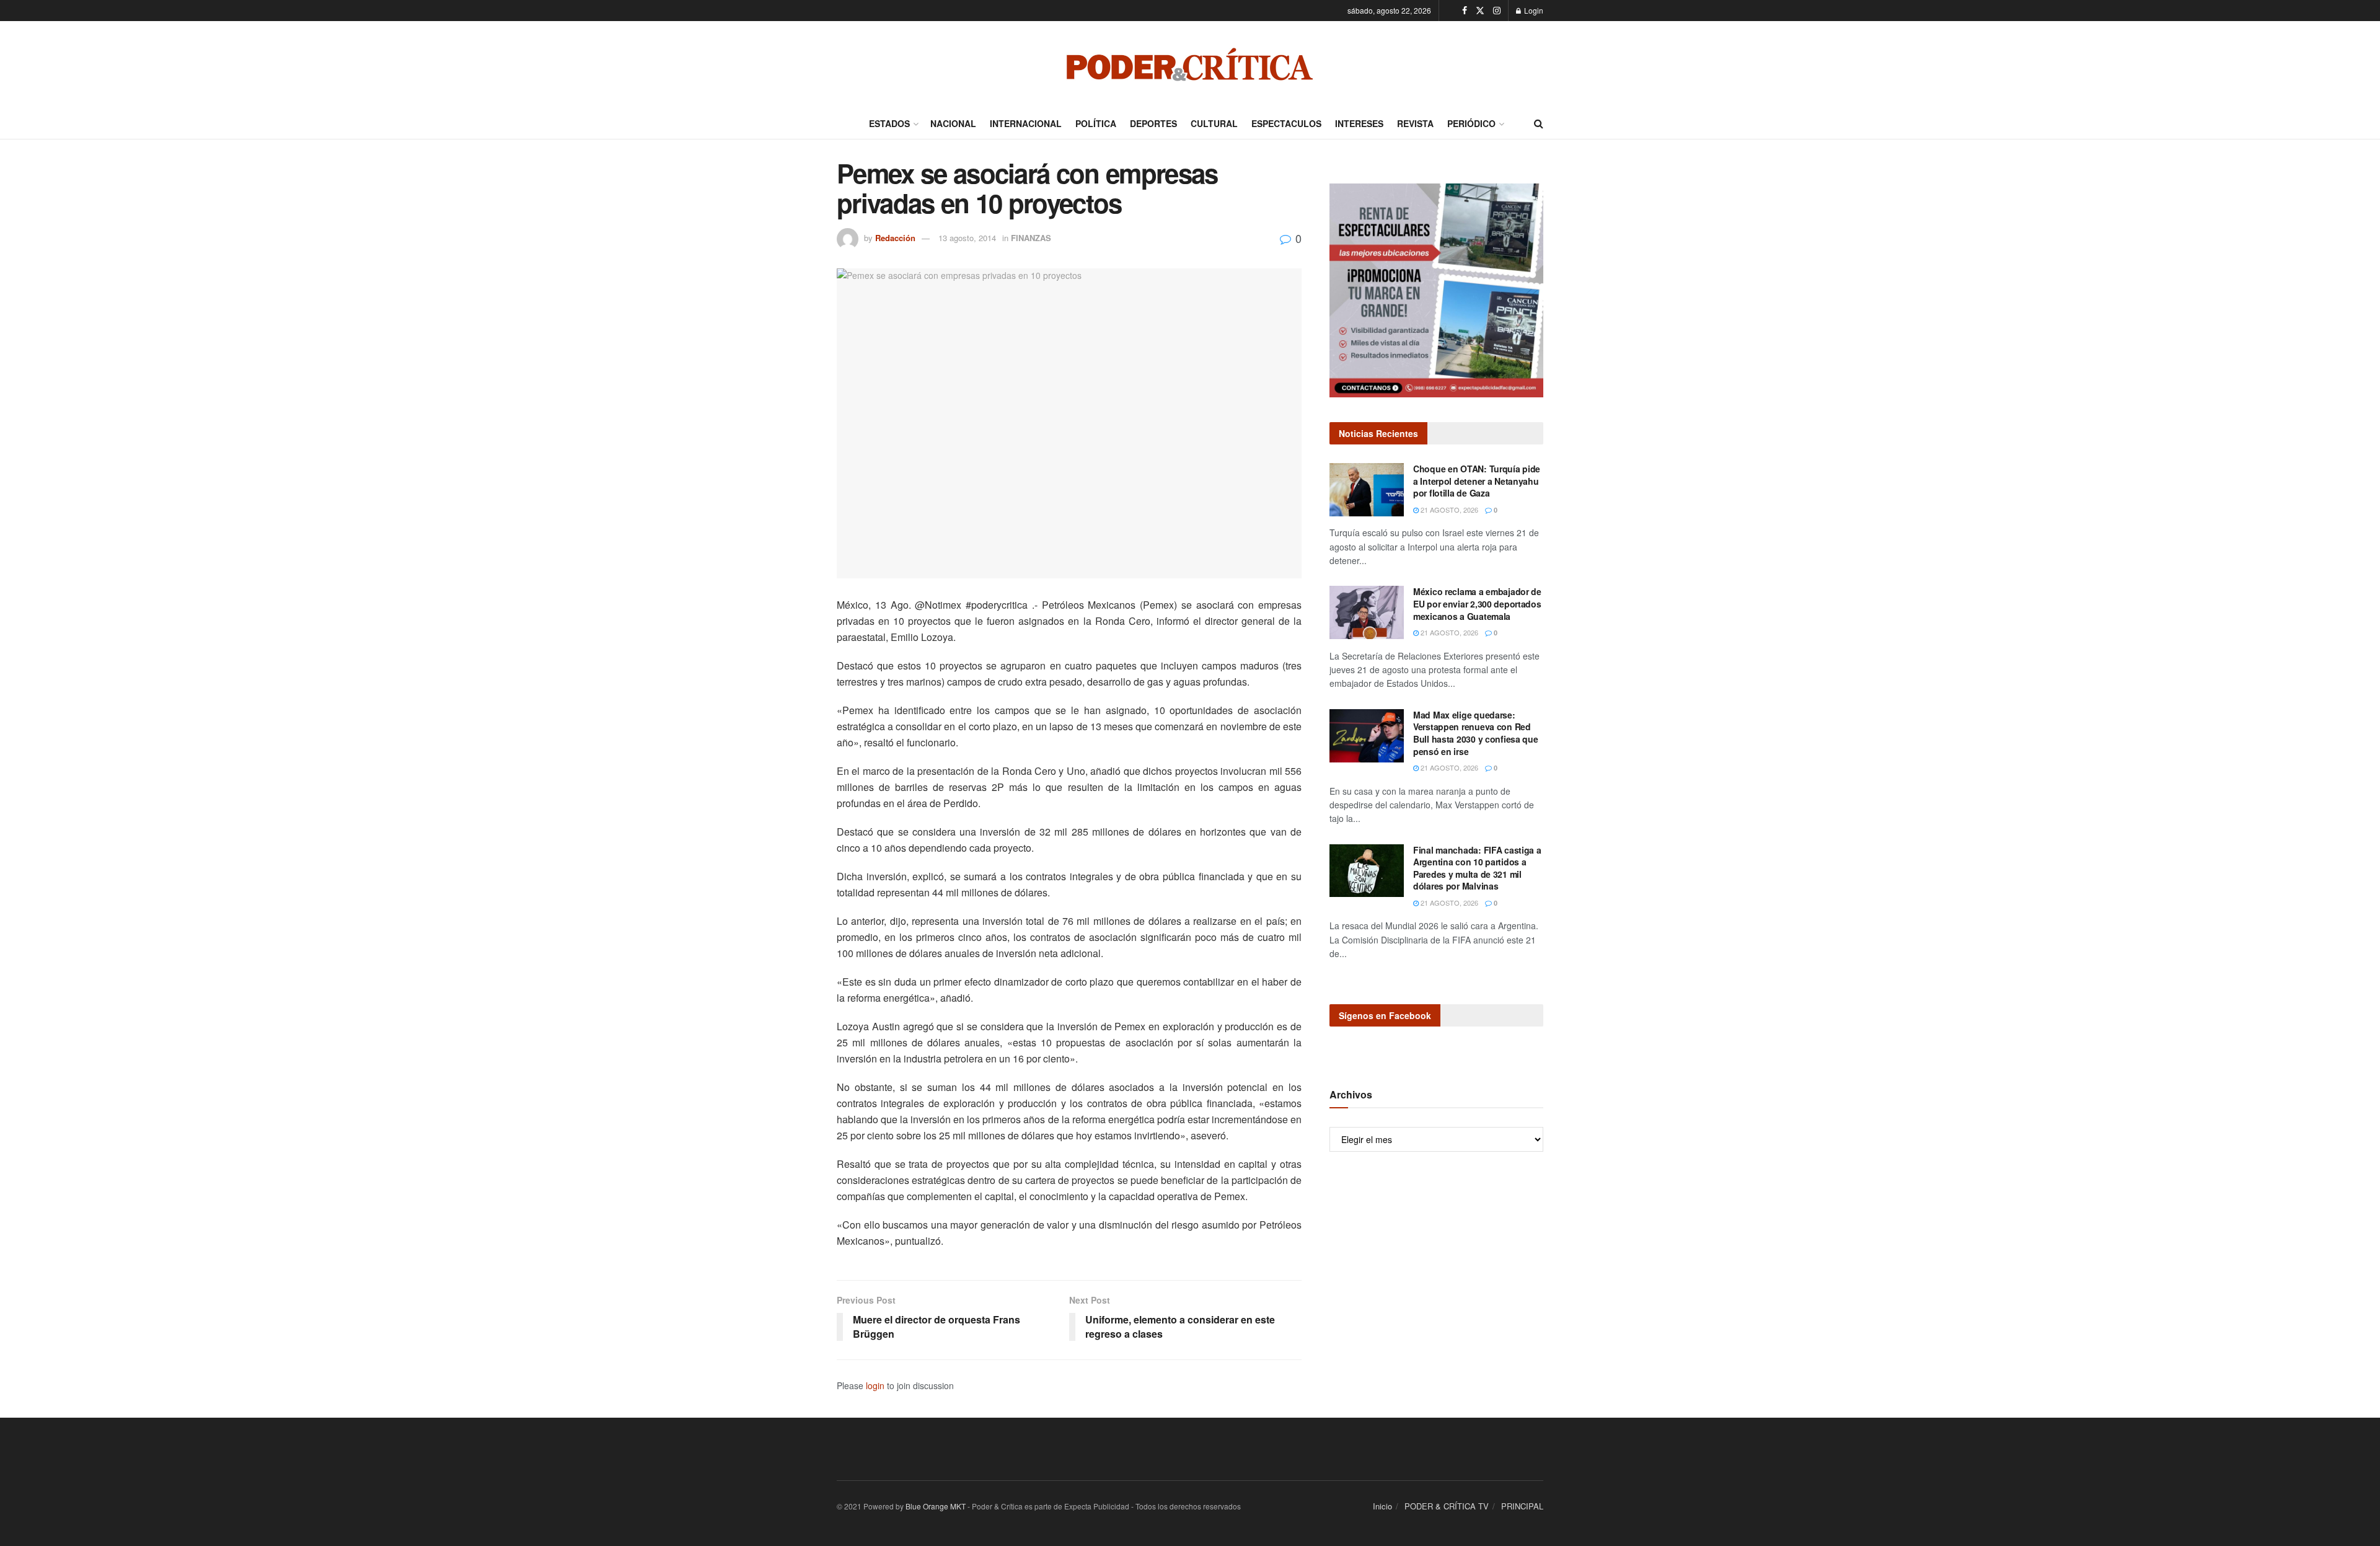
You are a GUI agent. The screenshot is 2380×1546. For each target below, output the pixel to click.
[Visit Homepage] (1190, 64)
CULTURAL (1214, 123)
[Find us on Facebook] (1465, 11)
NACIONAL (953, 123)
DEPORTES (1153, 123)
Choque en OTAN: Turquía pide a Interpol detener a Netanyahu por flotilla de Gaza (1477, 481)
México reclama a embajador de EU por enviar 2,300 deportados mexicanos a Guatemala (1477, 603)
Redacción (895, 238)
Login (1533, 10)
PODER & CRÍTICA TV (1447, 1506)
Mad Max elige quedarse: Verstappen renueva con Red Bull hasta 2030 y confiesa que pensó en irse (1476, 733)
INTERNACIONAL (1026, 123)
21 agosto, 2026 (1448, 510)
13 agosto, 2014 (967, 238)
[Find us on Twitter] (1480, 11)
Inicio (1382, 1506)
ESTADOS (889, 123)
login (875, 1385)
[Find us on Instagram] (1497, 11)
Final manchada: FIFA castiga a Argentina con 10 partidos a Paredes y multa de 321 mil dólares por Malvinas (1477, 868)
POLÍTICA (1096, 123)
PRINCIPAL (1522, 1506)
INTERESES (1359, 123)
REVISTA (1415, 123)
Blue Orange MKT (936, 1506)
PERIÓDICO (1471, 123)
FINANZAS (1031, 238)
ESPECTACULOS (1286, 123)
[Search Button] (1539, 123)
